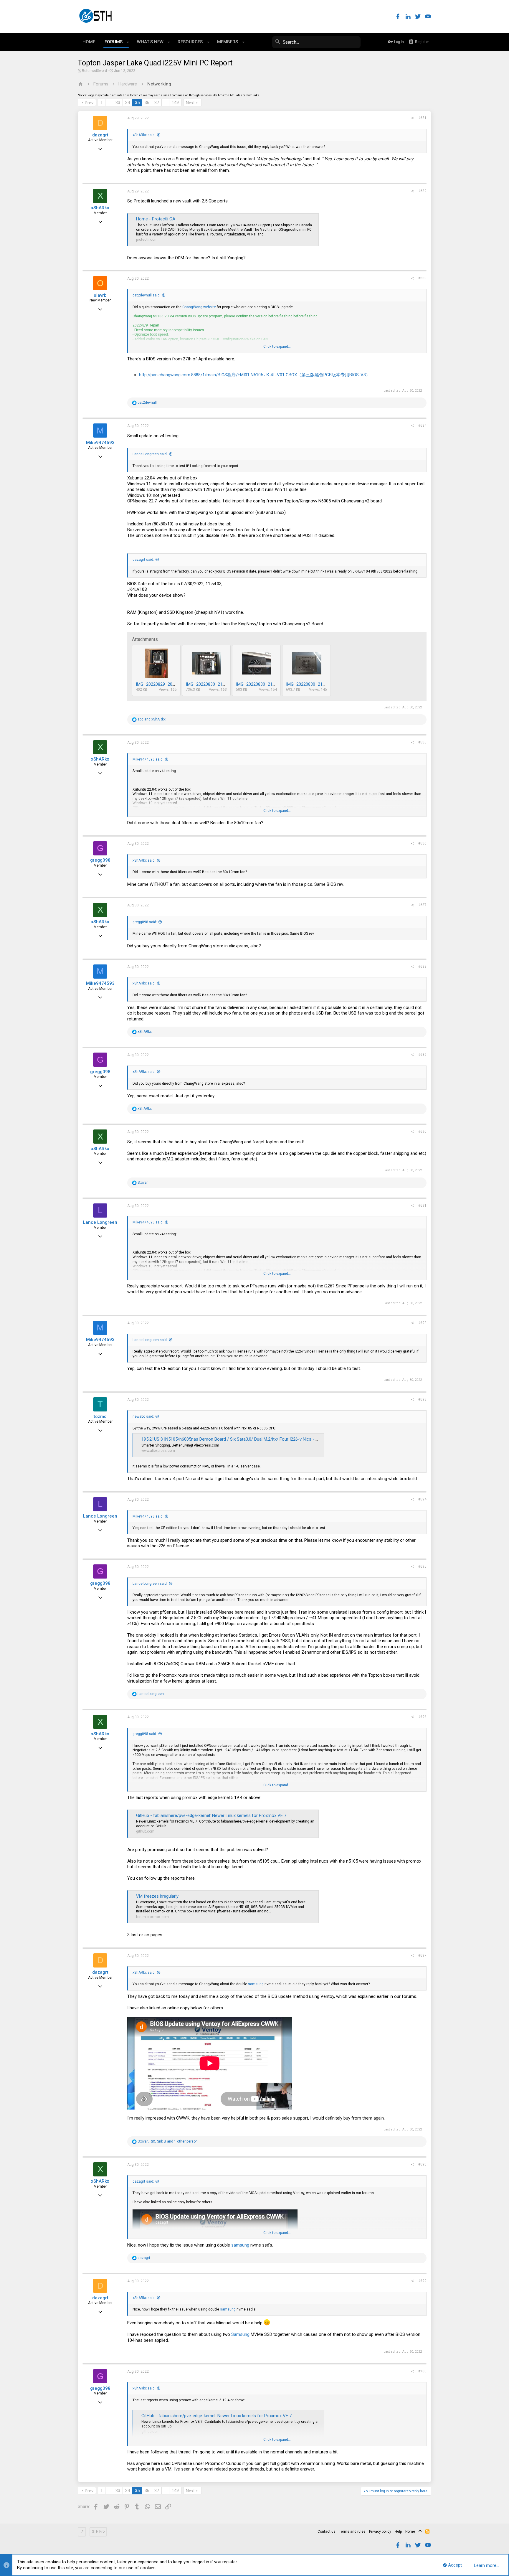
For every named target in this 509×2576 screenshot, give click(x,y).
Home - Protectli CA (156, 219)
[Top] (420, 2532)
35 (137, 103)
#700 (422, 2371)
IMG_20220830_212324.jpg (312, 684)
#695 (422, 1566)
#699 (422, 2281)
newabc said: (143, 1416)
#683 (422, 278)
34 (128, 103)
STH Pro (98, 2532)
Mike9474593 (100, 443)
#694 (422, 1499)
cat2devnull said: (147, 295)
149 (175, 103)
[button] (128, 42)
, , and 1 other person (168, 2141)
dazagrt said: (143, 560)
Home (410, 2532)
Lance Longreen (100, 1222)
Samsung (240, 2334)
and (152, 719)
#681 (422, 118)
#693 (422, 1399)
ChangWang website (199, 307)
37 (157, 103)
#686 (422, 843)
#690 (422, 1132)
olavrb (100, 295)
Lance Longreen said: (150, 454)
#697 (422, 1955)
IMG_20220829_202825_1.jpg (165, 684)
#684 (422, 426)
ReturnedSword (94, 71)
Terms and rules (352, 2532)
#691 (422, 1205)
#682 (422, 191)
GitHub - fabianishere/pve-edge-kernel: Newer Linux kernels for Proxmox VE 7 (211, 1815)
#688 (422, 967)
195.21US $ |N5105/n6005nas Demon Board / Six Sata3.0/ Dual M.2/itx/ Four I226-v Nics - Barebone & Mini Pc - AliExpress (259, 1439)
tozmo (100, 1416)
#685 (422, 742)
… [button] (109, 103)
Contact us (327, 2532)
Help (398, 2532)
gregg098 (100, 860)
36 (147, 103)
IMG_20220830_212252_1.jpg (265, 684)
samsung (256, 1984)
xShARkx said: (144, 135)
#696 (422, 1717)
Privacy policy (380, 2532)
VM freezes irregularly (157, 1896)
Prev (89, 103)
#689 (422, 1055)
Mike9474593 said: (148, 759)
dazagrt (100, 135)
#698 (422, 2164)
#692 (422, 1323)
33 (118, 103)
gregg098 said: (145, 922)
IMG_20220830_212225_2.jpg (215, 684)
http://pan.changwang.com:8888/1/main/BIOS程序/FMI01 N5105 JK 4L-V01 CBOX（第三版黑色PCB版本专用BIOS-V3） (255, 375)
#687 (422, 905)
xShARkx (100, 208)
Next (190, 103)
